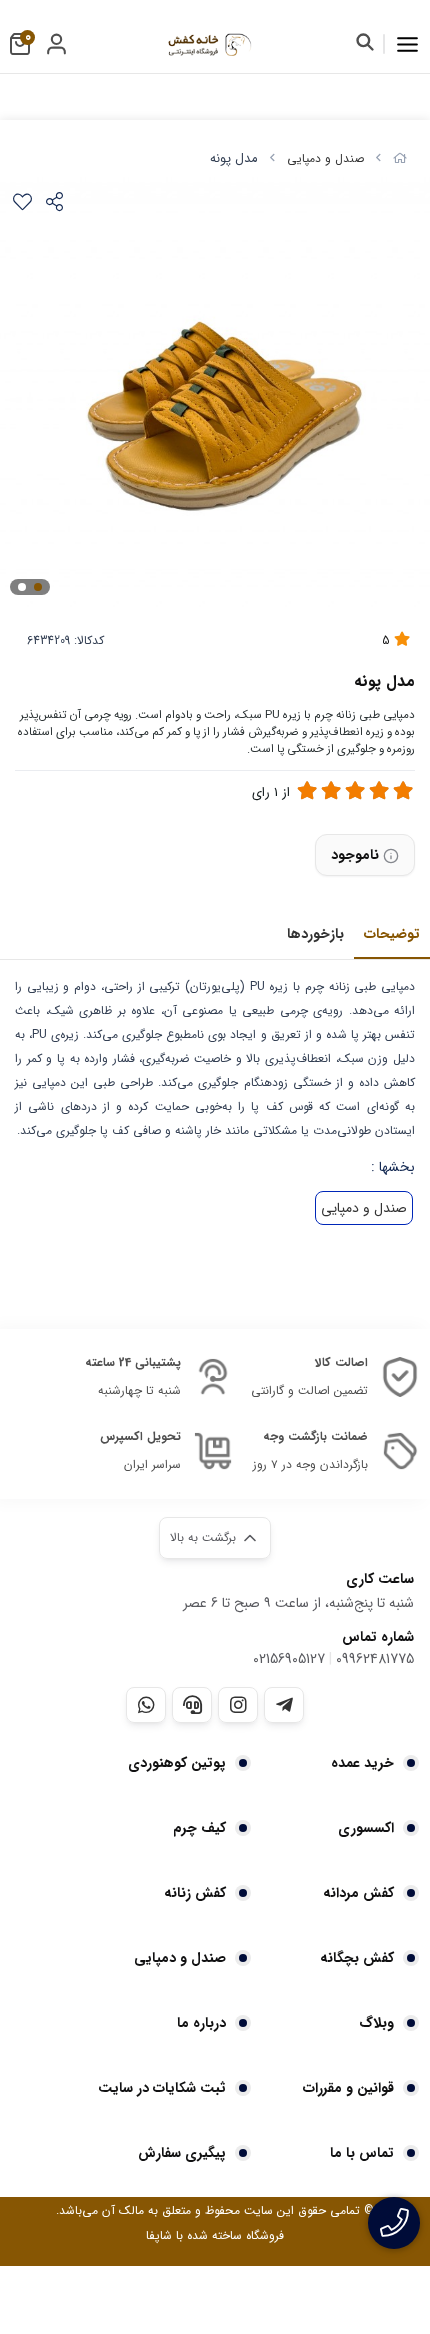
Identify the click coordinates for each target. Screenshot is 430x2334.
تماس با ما (362, 2153)
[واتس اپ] (146, 1705)
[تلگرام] (284, 1705)
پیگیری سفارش (182, 2153)
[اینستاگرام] (238, 1705)
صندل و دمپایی (325, 158)
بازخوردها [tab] (315, 934)
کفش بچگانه (357, 1958)
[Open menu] (407, 44)
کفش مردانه (358, 1893)
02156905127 (289, 1659)
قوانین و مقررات (348, 2088)
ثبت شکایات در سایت (162, 2088)
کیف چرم (199, 1828)
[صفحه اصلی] (400, 158)
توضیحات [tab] (392, 934)
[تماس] (394, 2223)
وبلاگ (376, 2023)
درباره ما (201, 2023)
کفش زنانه (195, 1893)
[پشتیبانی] (192, 1705)
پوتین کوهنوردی (177, 1763)
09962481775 (375, 1659)
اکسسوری (366, 1828)
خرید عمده (362, 1763)
